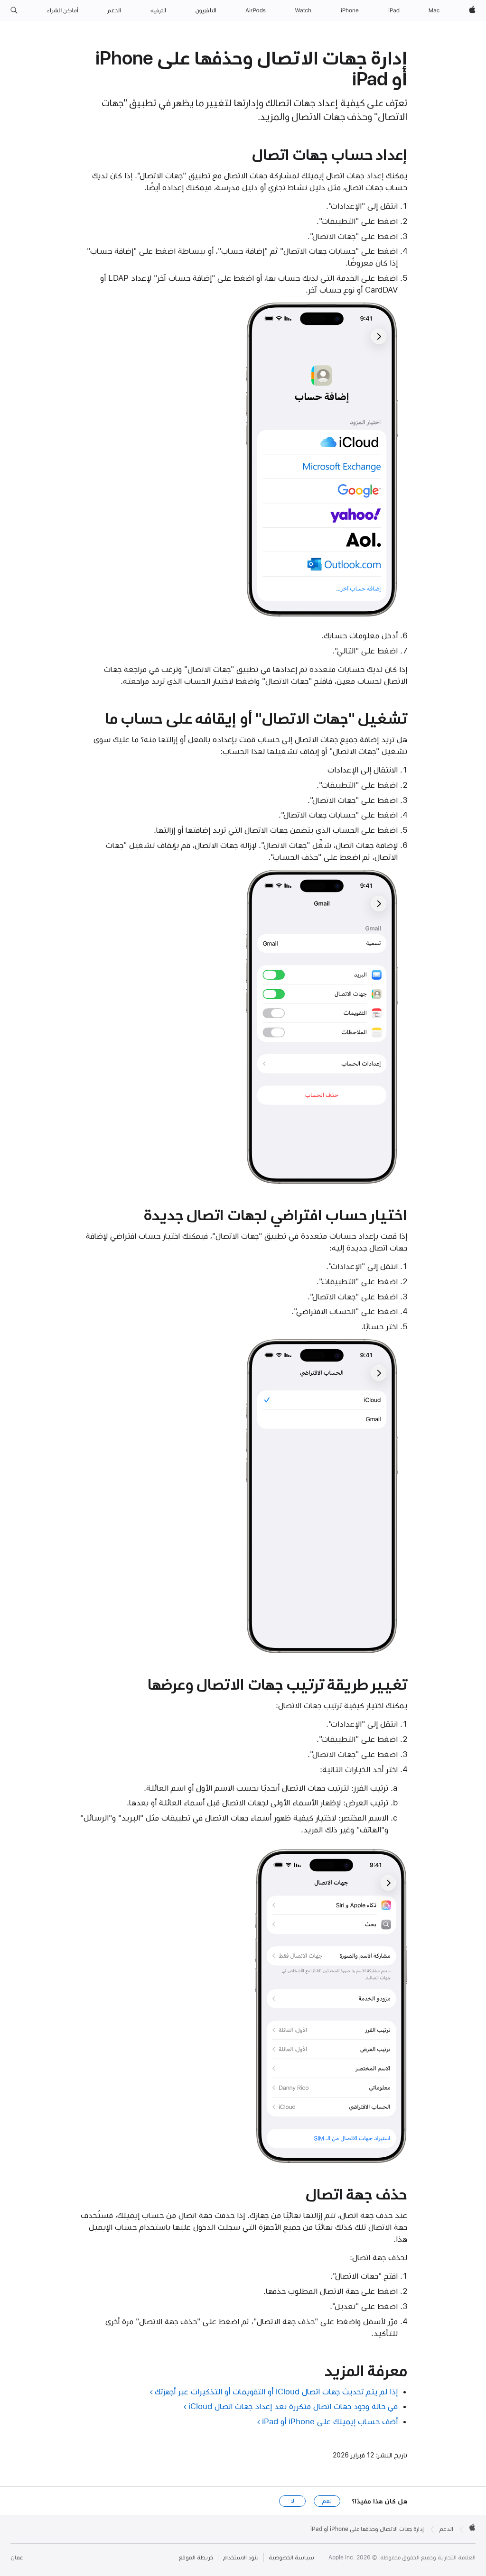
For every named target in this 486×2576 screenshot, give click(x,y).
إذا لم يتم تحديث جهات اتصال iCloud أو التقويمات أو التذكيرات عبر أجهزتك (276, 2392)
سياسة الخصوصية (291, 2558)
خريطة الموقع (196, 2558)
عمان (17, 2558)
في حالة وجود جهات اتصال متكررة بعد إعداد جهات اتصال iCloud (293, 2406)
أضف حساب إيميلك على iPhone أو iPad (330, 2421)
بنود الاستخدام (241, 2558)
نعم (327, 2501)
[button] (14, 10)
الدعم (446, 2529)
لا (293, 2501)
